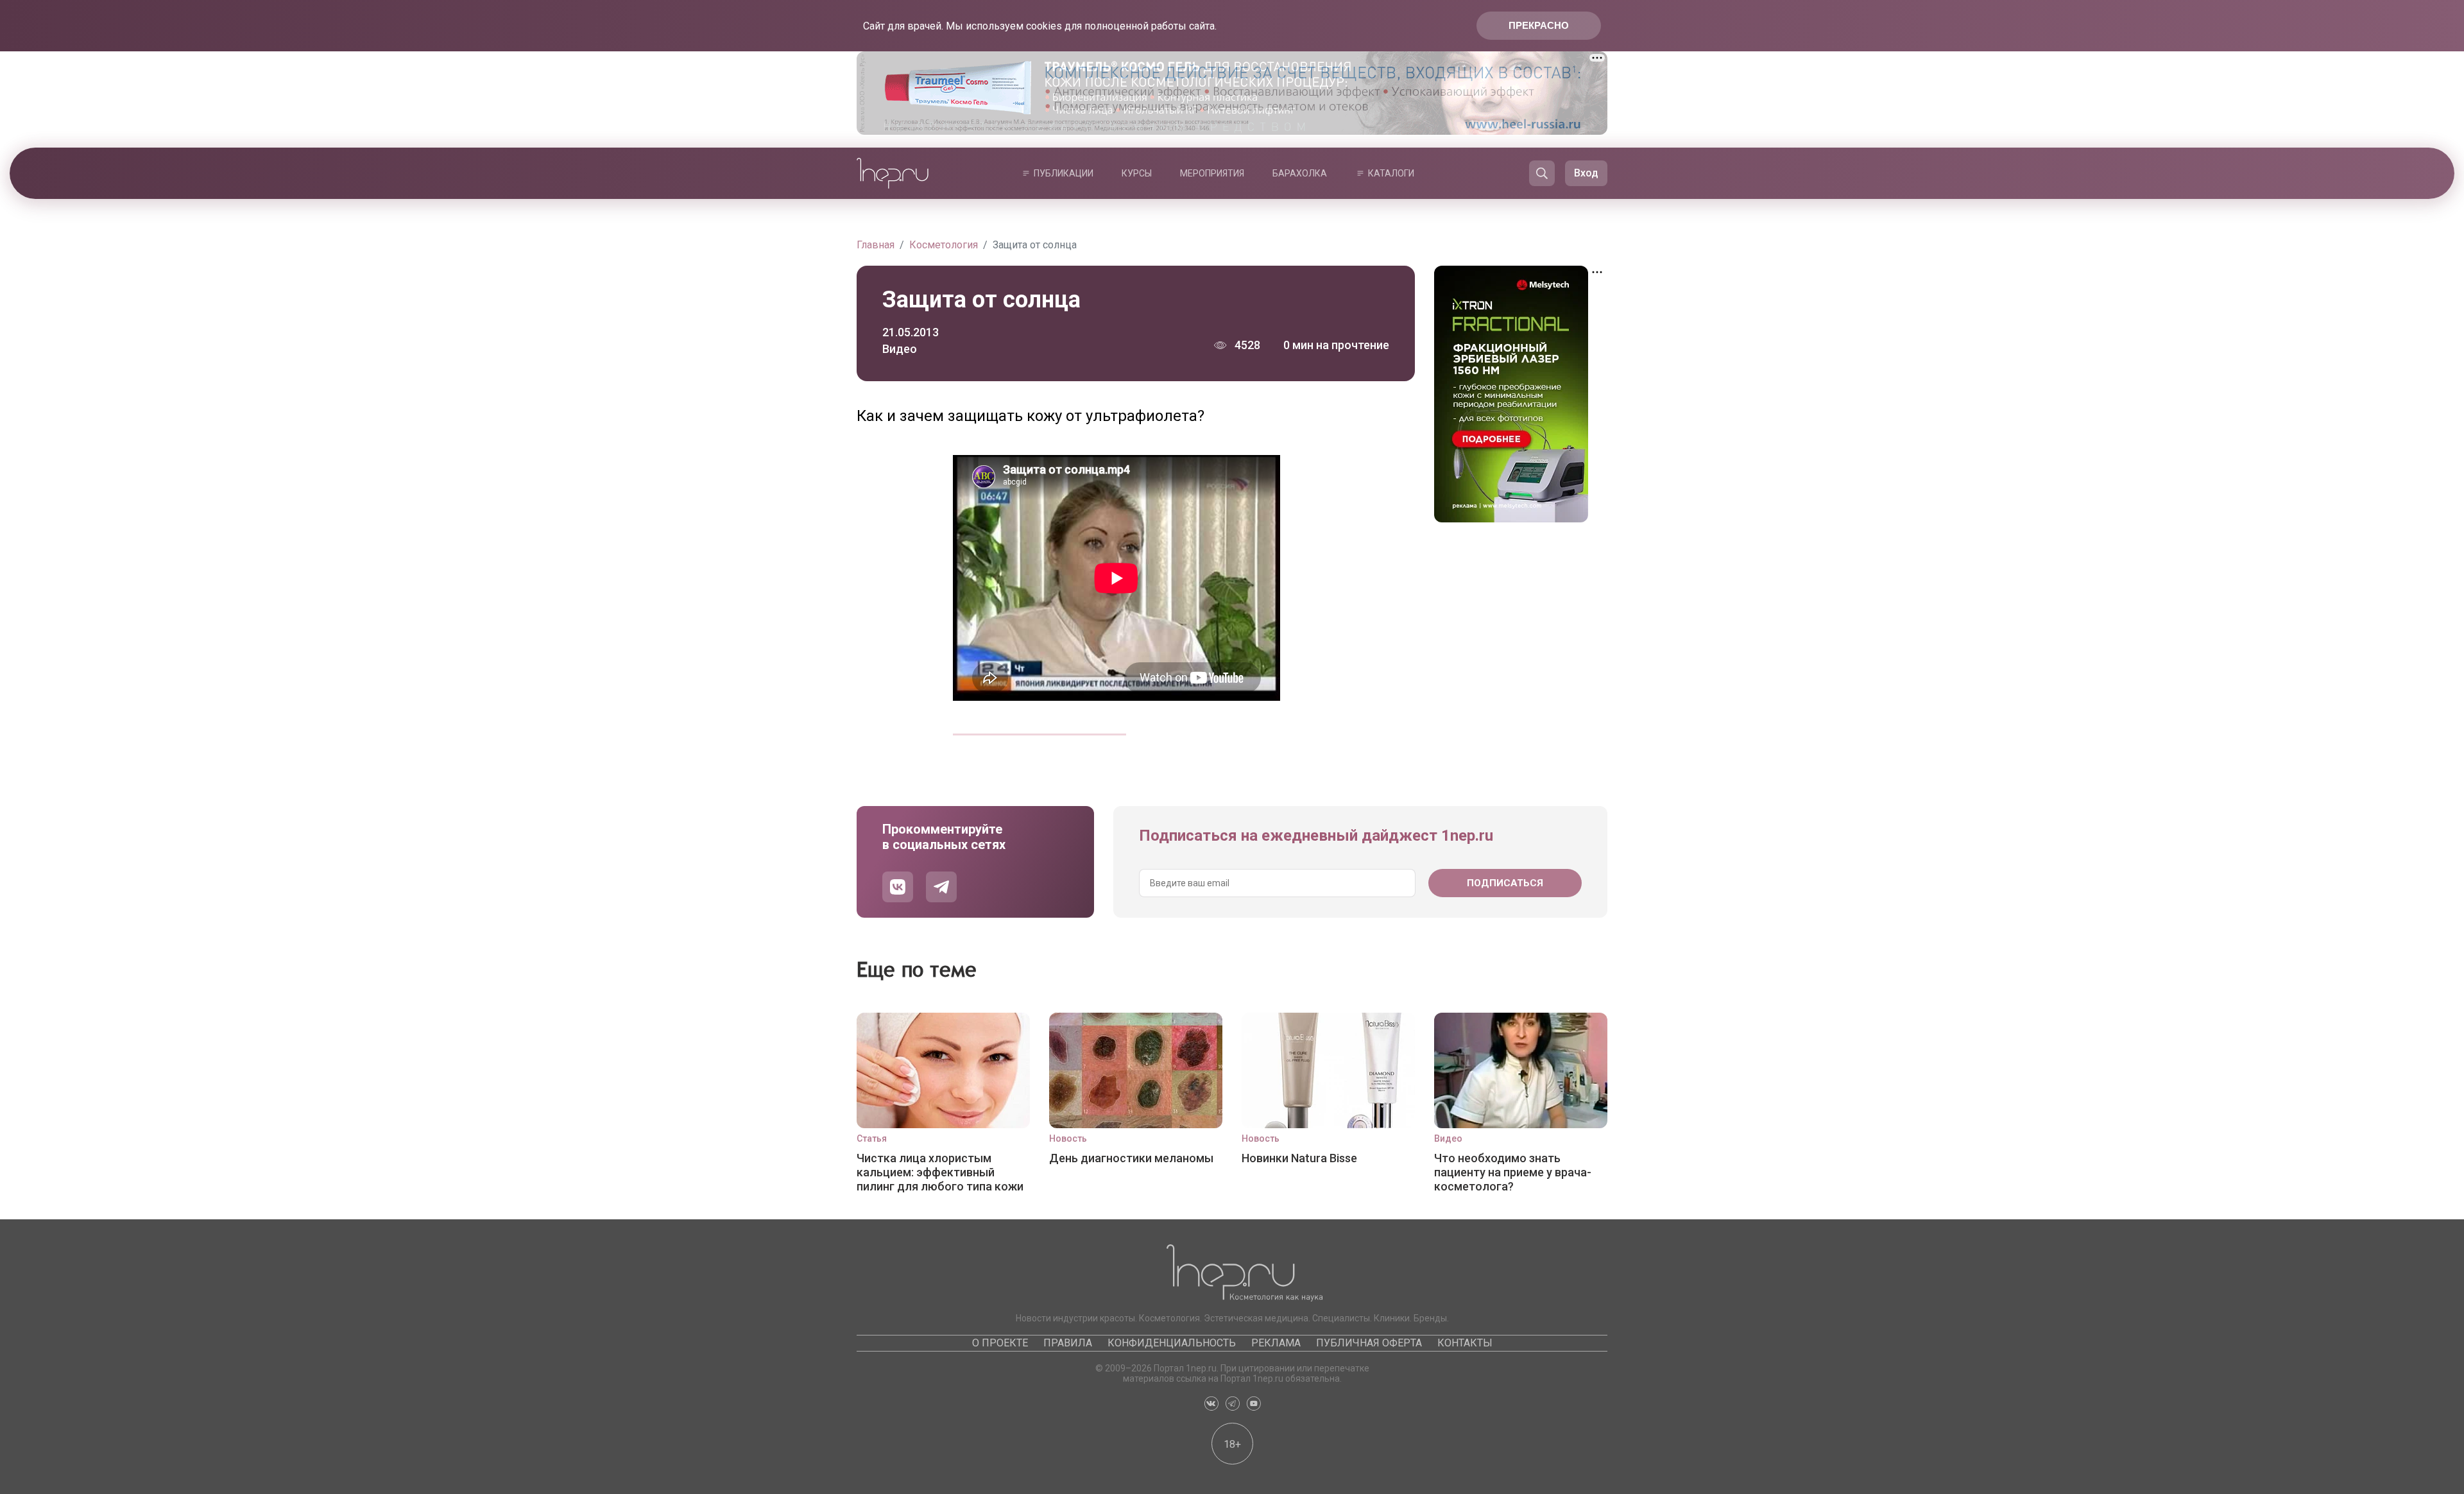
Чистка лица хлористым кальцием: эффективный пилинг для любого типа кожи (940, 1172)
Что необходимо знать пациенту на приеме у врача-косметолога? (1513, 1172)
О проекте (1000, 1343)
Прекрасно (1539, 25)
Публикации (1064, 173)
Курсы (1137, 173)
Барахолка (1300, 173)
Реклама (1276, 1343)
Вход (1586, 173)
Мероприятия (1212, 173)
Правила (1068, 1343)
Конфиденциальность (1172, 1343)
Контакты (1465, 1343)
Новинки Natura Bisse (1299, 1158)
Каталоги (1391, 173)
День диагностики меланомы (1131, 1158)
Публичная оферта (1369, 1343)
